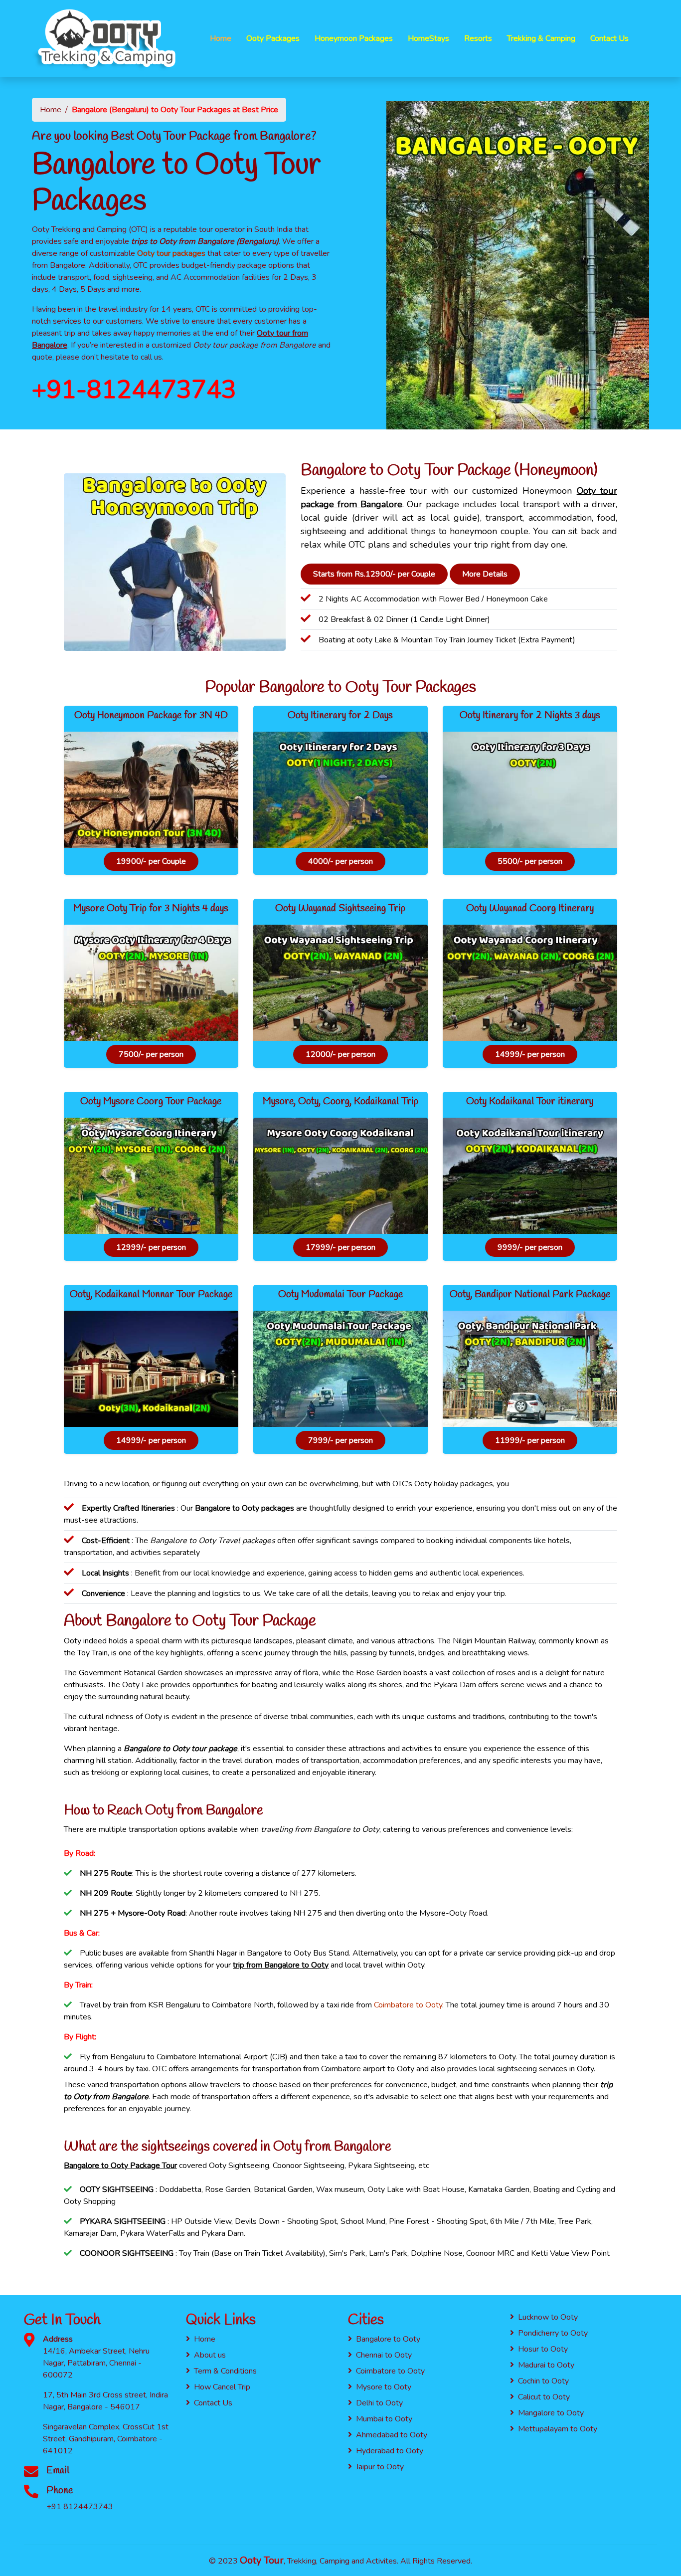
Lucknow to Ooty (548, 2317)
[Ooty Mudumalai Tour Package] (340, 1371)
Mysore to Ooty (384, 2387)
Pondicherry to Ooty (553, 2333)
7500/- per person (151, 1054)
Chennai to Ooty (384, 2355)
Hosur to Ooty (543, 2349)
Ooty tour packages (171, 253)
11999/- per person (530, 1440)
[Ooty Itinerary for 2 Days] (340, 792)
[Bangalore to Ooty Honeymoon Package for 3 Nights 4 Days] (151, 792)
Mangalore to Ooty (551, 2413)
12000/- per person (340, 1054)
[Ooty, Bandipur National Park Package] (530, 1371)
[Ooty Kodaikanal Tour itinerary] (530, 1178)
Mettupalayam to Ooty (558, 2429)
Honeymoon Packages (354, 38)
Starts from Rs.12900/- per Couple (374, 574)
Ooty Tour (262, 2560)
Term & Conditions (225, 2371)
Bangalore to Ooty (388, 2339)
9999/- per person (530, 1247)
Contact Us (609, 38)
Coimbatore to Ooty (408, 2005)
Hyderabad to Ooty (390, 2451)
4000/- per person (340, 861)
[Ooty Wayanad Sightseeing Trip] (340, 985)
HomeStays (428, 38)
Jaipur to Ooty (380, 2467)
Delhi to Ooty (379, 2403)
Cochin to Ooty (543, 2381)
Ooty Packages (273, 38)
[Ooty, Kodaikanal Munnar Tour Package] (151, 1371)
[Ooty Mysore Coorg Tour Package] (151, 1178)
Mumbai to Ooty (384, 2419)
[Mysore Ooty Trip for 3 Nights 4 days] (151, 985)
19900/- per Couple (151, 861)
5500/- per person (530, 861)
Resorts (478, 38)
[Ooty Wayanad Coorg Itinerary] (530, 985)
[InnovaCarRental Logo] (106, 38)
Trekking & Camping (541, 38)
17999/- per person (340, 1247)
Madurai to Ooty (546, 2365)
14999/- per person (530, 1054)
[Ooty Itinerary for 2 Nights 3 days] (530, 792)
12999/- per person (151, 1247)
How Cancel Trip (222, 2387)
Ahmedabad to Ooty (392, 2435)
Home (221, 38)
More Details (485, 574)
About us (210, 2355)
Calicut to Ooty (544, 2397)
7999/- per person (340, 1440)
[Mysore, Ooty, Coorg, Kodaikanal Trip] (340, 1178)
